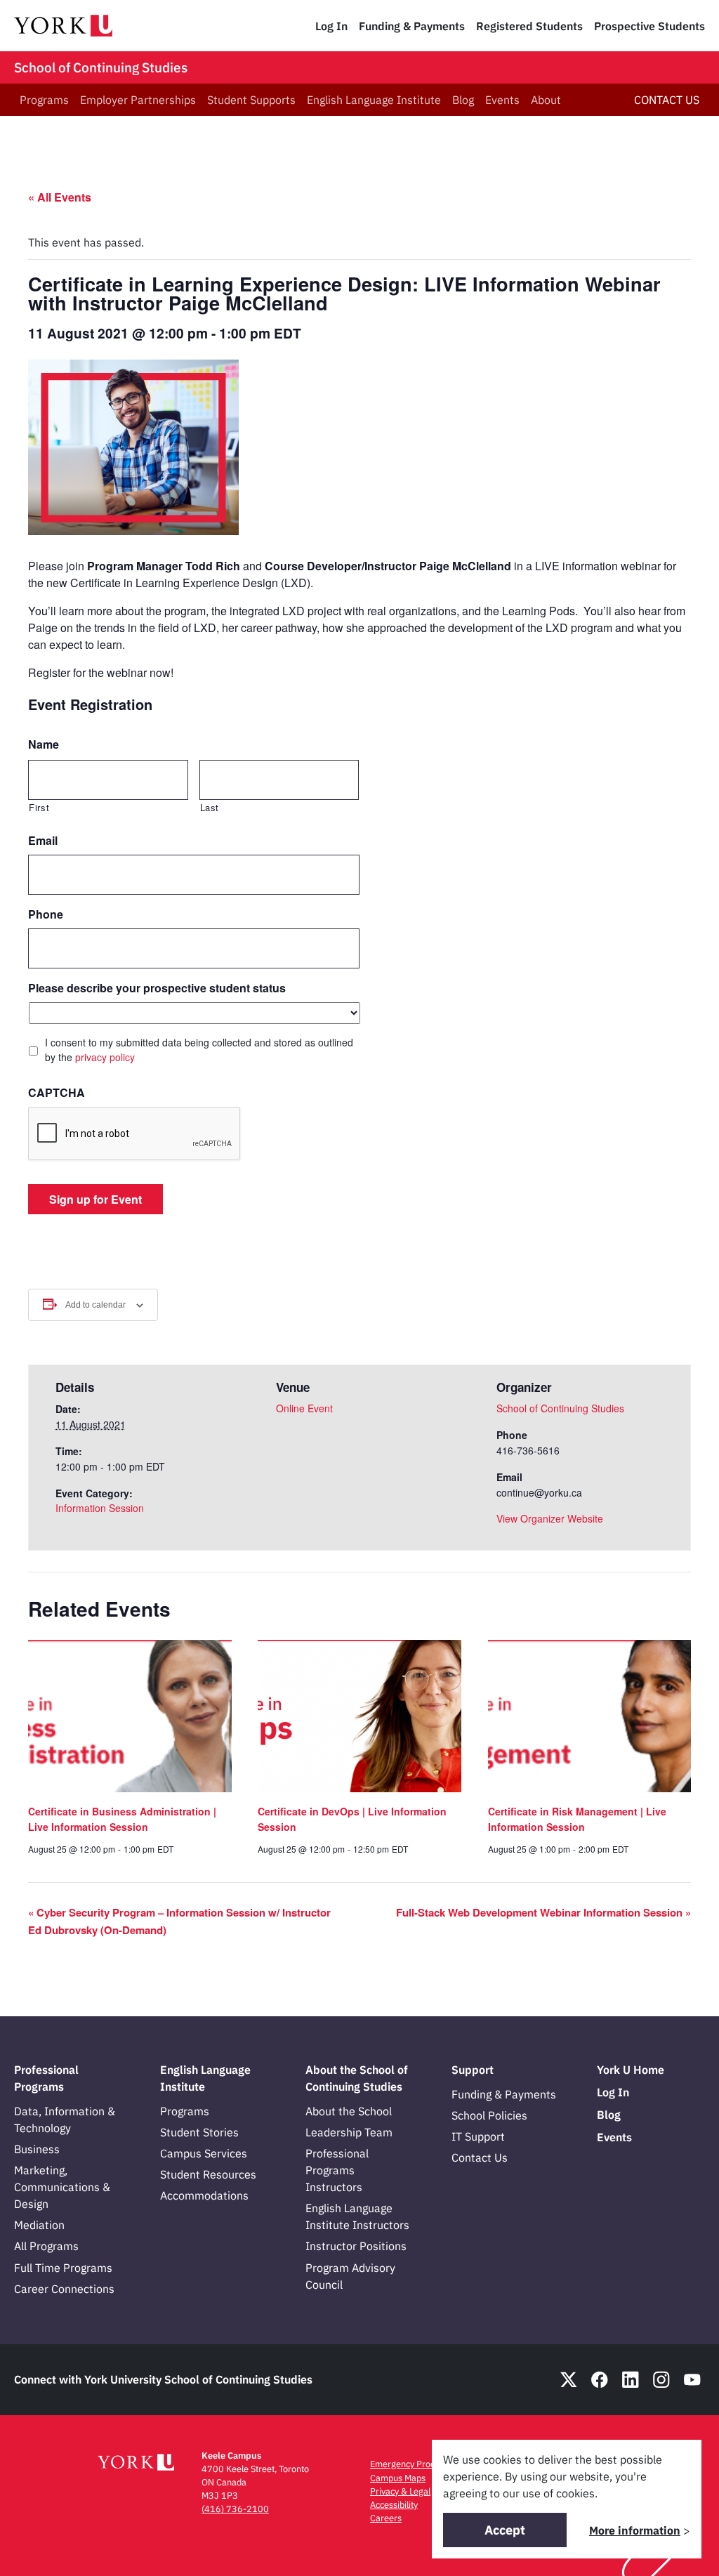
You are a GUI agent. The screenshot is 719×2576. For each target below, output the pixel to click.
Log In (331, 26)
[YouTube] (692, 2380)
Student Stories (199, 2132)
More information (635, 2530)
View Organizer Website (550, 1518)
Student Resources (208, 2174)
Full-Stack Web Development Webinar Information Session (543, 1912)
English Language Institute (374, 100)
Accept (505, 2530)
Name (44, 745)
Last (210, 807)
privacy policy (105, 1057)
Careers (386, 2518)
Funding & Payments (412, 26)
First (39, 807)
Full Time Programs (63, 2268)
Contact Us (480, 2157)
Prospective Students (649, 26)
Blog (463, 100)
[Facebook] (600, 2380)
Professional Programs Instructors (337, 2170)
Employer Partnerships (138, 100)
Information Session (100, 1508)
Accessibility (394, 2505)
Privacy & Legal (400, 2491)
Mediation (39, 2225)
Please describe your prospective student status (157, 988)
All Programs (46, 2246)
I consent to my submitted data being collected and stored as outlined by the (199, 1050)
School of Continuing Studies (101, 67)
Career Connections (64, 2289)
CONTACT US (667, 100)
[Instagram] (661, 2380)
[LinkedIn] (631, 2380)
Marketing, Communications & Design (62, 2187)
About (546, 100)
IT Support (478, 2136)
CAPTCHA (57, 1093)
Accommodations (204, 2195)
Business (37, 2149)
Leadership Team (349, 2132)
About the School (349, 2111)
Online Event (304, 1408)
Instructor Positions (356, 2246)
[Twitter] (569, 2380)
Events (502, 100)
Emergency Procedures (416, 2464)
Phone (46, 915)
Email (43, 841)
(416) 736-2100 (235, 2509)
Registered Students (529, 26)
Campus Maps (398, 2478)
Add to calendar (95, 1305)
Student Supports (251, 100)
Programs (44, 100)
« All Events (60, 197)
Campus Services (204, 2153)
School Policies (489, 2115)
